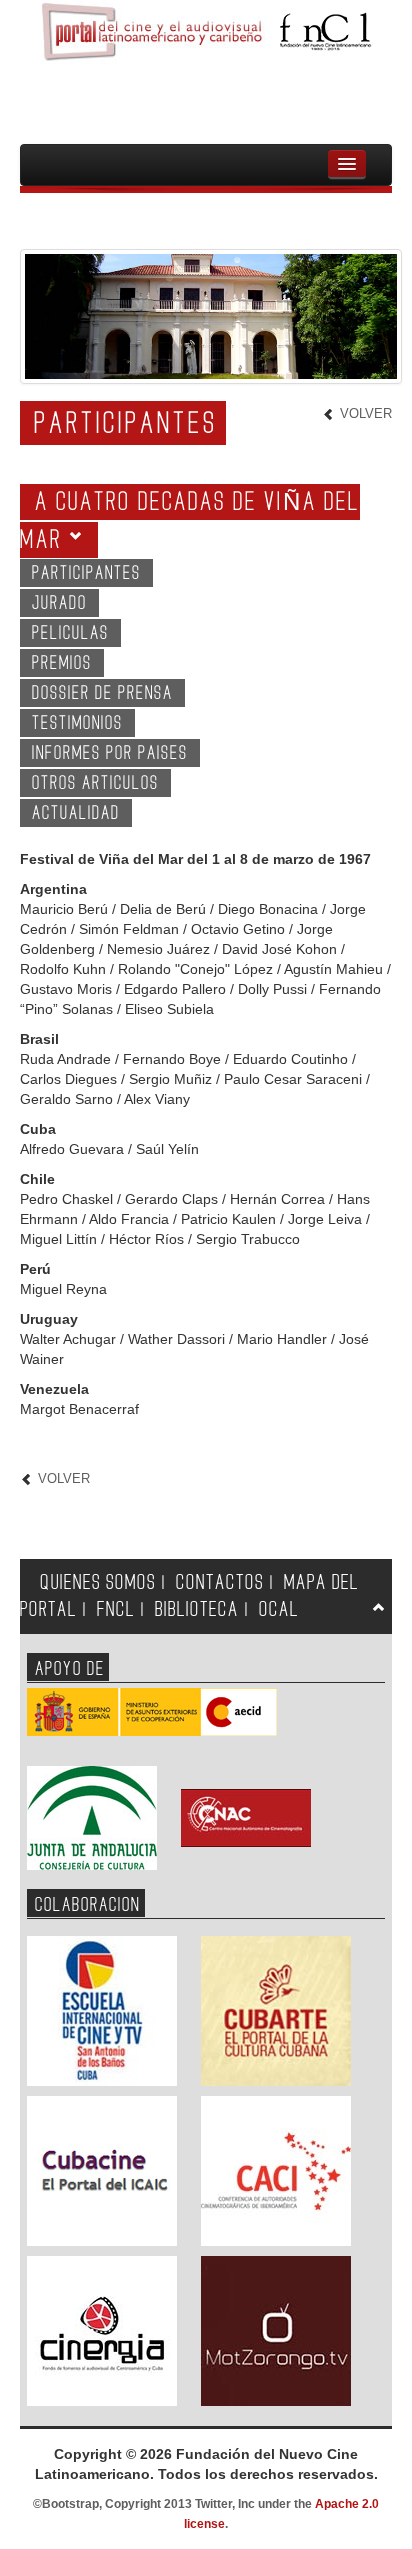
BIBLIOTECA (197, 1609)
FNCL (116, 1609)
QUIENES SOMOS (98, 1582)
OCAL (279, 1609)
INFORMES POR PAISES (110, 753)
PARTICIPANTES (86, 573)
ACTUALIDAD (76, 813)
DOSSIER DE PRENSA (102, 693)
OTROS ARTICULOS (95, 783)
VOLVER (364, 413)
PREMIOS (62, 663)
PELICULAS (70, 633)
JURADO (59, 603)
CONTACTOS (220, 1582)
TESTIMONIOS (77, 723)
